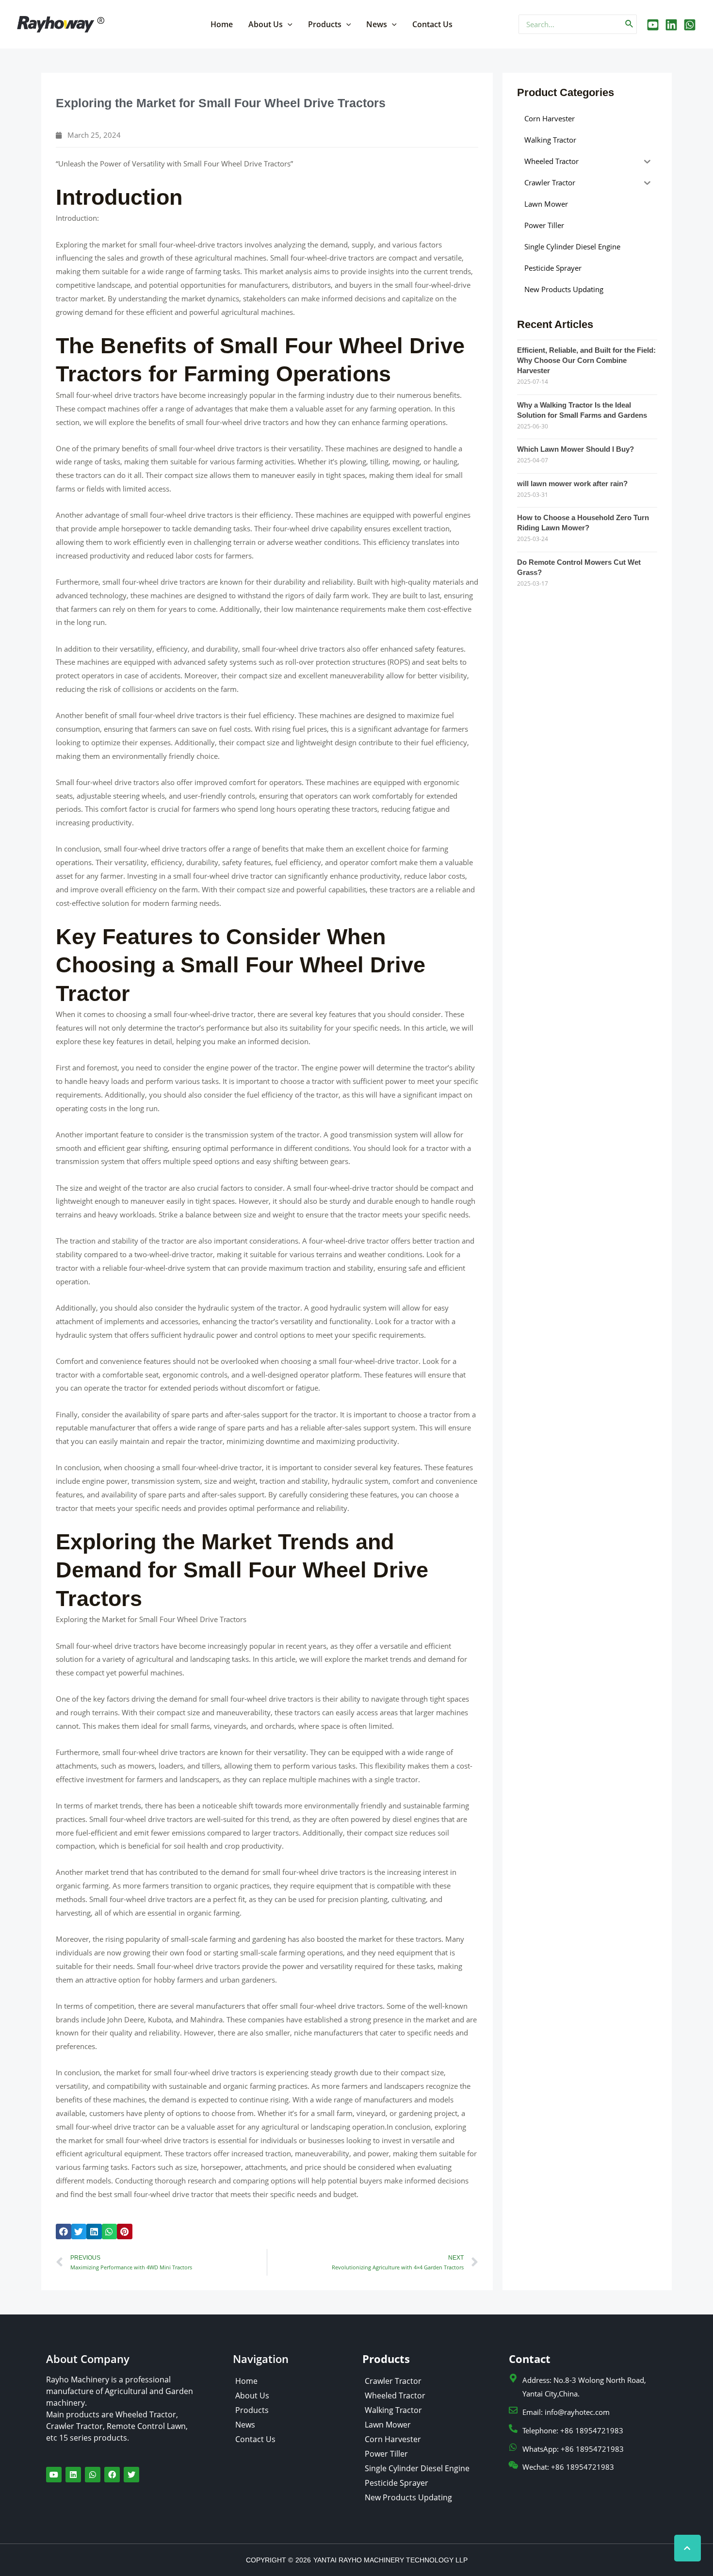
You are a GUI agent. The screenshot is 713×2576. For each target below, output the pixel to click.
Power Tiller (386, 2454)
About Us (266, 24)
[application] (288, 24)
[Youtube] (653, 25)
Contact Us (432, 24)
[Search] (630, 24)
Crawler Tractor (393, 2381)
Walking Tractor (393, 2410)
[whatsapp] (690, 25)
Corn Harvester (393, 2439)
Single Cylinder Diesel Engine (417, 2468)
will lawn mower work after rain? (572, 484)
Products (325, 24)
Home (222, 24)
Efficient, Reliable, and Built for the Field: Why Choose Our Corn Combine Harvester (586, 360)
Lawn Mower (388, 2425)
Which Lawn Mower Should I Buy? (575, 449)
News (377, 24)
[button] (64, 2231)
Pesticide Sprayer (397, 2483)
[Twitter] (671, 25)
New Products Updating (408, 2497)
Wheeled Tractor (395, 2396)
